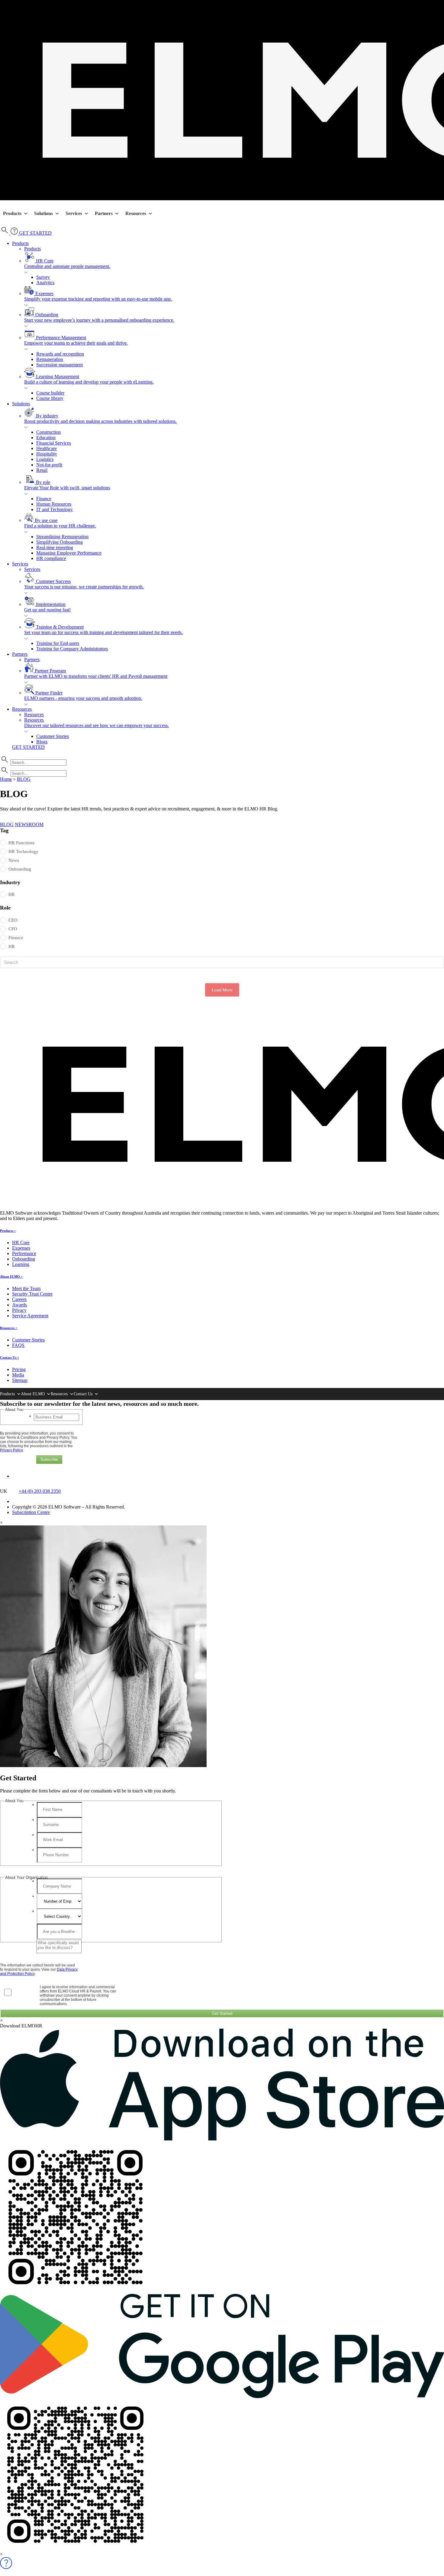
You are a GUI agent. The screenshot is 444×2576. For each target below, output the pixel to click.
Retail (42, 470)
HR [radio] (12, 894)
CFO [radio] (13, 929)
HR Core (67, 264)
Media (18, 1375)
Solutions (43, 213)
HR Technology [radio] (23, 852)
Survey (43, 277)
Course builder (50, 393)
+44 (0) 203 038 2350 (40, 1491)
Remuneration (50, 359)
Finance (44, 499)
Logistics (45, 459)
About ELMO (33, 1394)
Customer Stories (53, 736)
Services (74, 213)
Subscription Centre (31, 1512)
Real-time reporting (55, 547)
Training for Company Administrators (72, 649)
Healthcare (47, 448)
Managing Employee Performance (69, 553)
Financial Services (54, 443)
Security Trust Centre (32, 1294)
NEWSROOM (29, 824)
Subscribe (49, 1459)
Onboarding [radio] (20, 869)
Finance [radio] (16, 938)
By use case (60, 523)
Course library (50, 398)
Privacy (19, 1310)
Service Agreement (30, 1316)
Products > (8, 1231)
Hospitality (47, 454)
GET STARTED (35, 233)
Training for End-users (58, 643)
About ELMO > (11, 1277)
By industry (100, 419)
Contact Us (83, 1394)
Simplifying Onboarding (60, 542)
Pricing (19, 1369)
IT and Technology (55, 509)
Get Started (222, 2013)
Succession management (60, 365)
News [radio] (14, 860)
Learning (21, 1264)
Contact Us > (10, 1357)
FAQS (18, 1345)
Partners (104, 213)
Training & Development (103, 630)
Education (46, 438)
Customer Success (84, 584)
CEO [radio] (13, 920)
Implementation (47, 607)
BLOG (24, 779)
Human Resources (54, 504)
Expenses (98, 296)
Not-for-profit (49, 465)
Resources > (9, 1328)
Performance (24, 1253)
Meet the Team (26, 1288)
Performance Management (76, 340)
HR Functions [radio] (21, 843)
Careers (19, 1299)
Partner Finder (83, 696)
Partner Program (96, 673)
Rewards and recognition (60, 354)
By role (67, 485)
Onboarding (99, 317)
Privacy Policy (11, 1450)
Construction (48, 432)
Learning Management (89, 379)
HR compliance (51, 558)
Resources (136, 213)
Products (12, 213)
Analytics (45, 283)
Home (6, 779)
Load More (222, 990)
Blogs (42, 742)
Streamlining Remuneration (62, 537)
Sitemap (20, 1380)
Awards (19, 1305)
